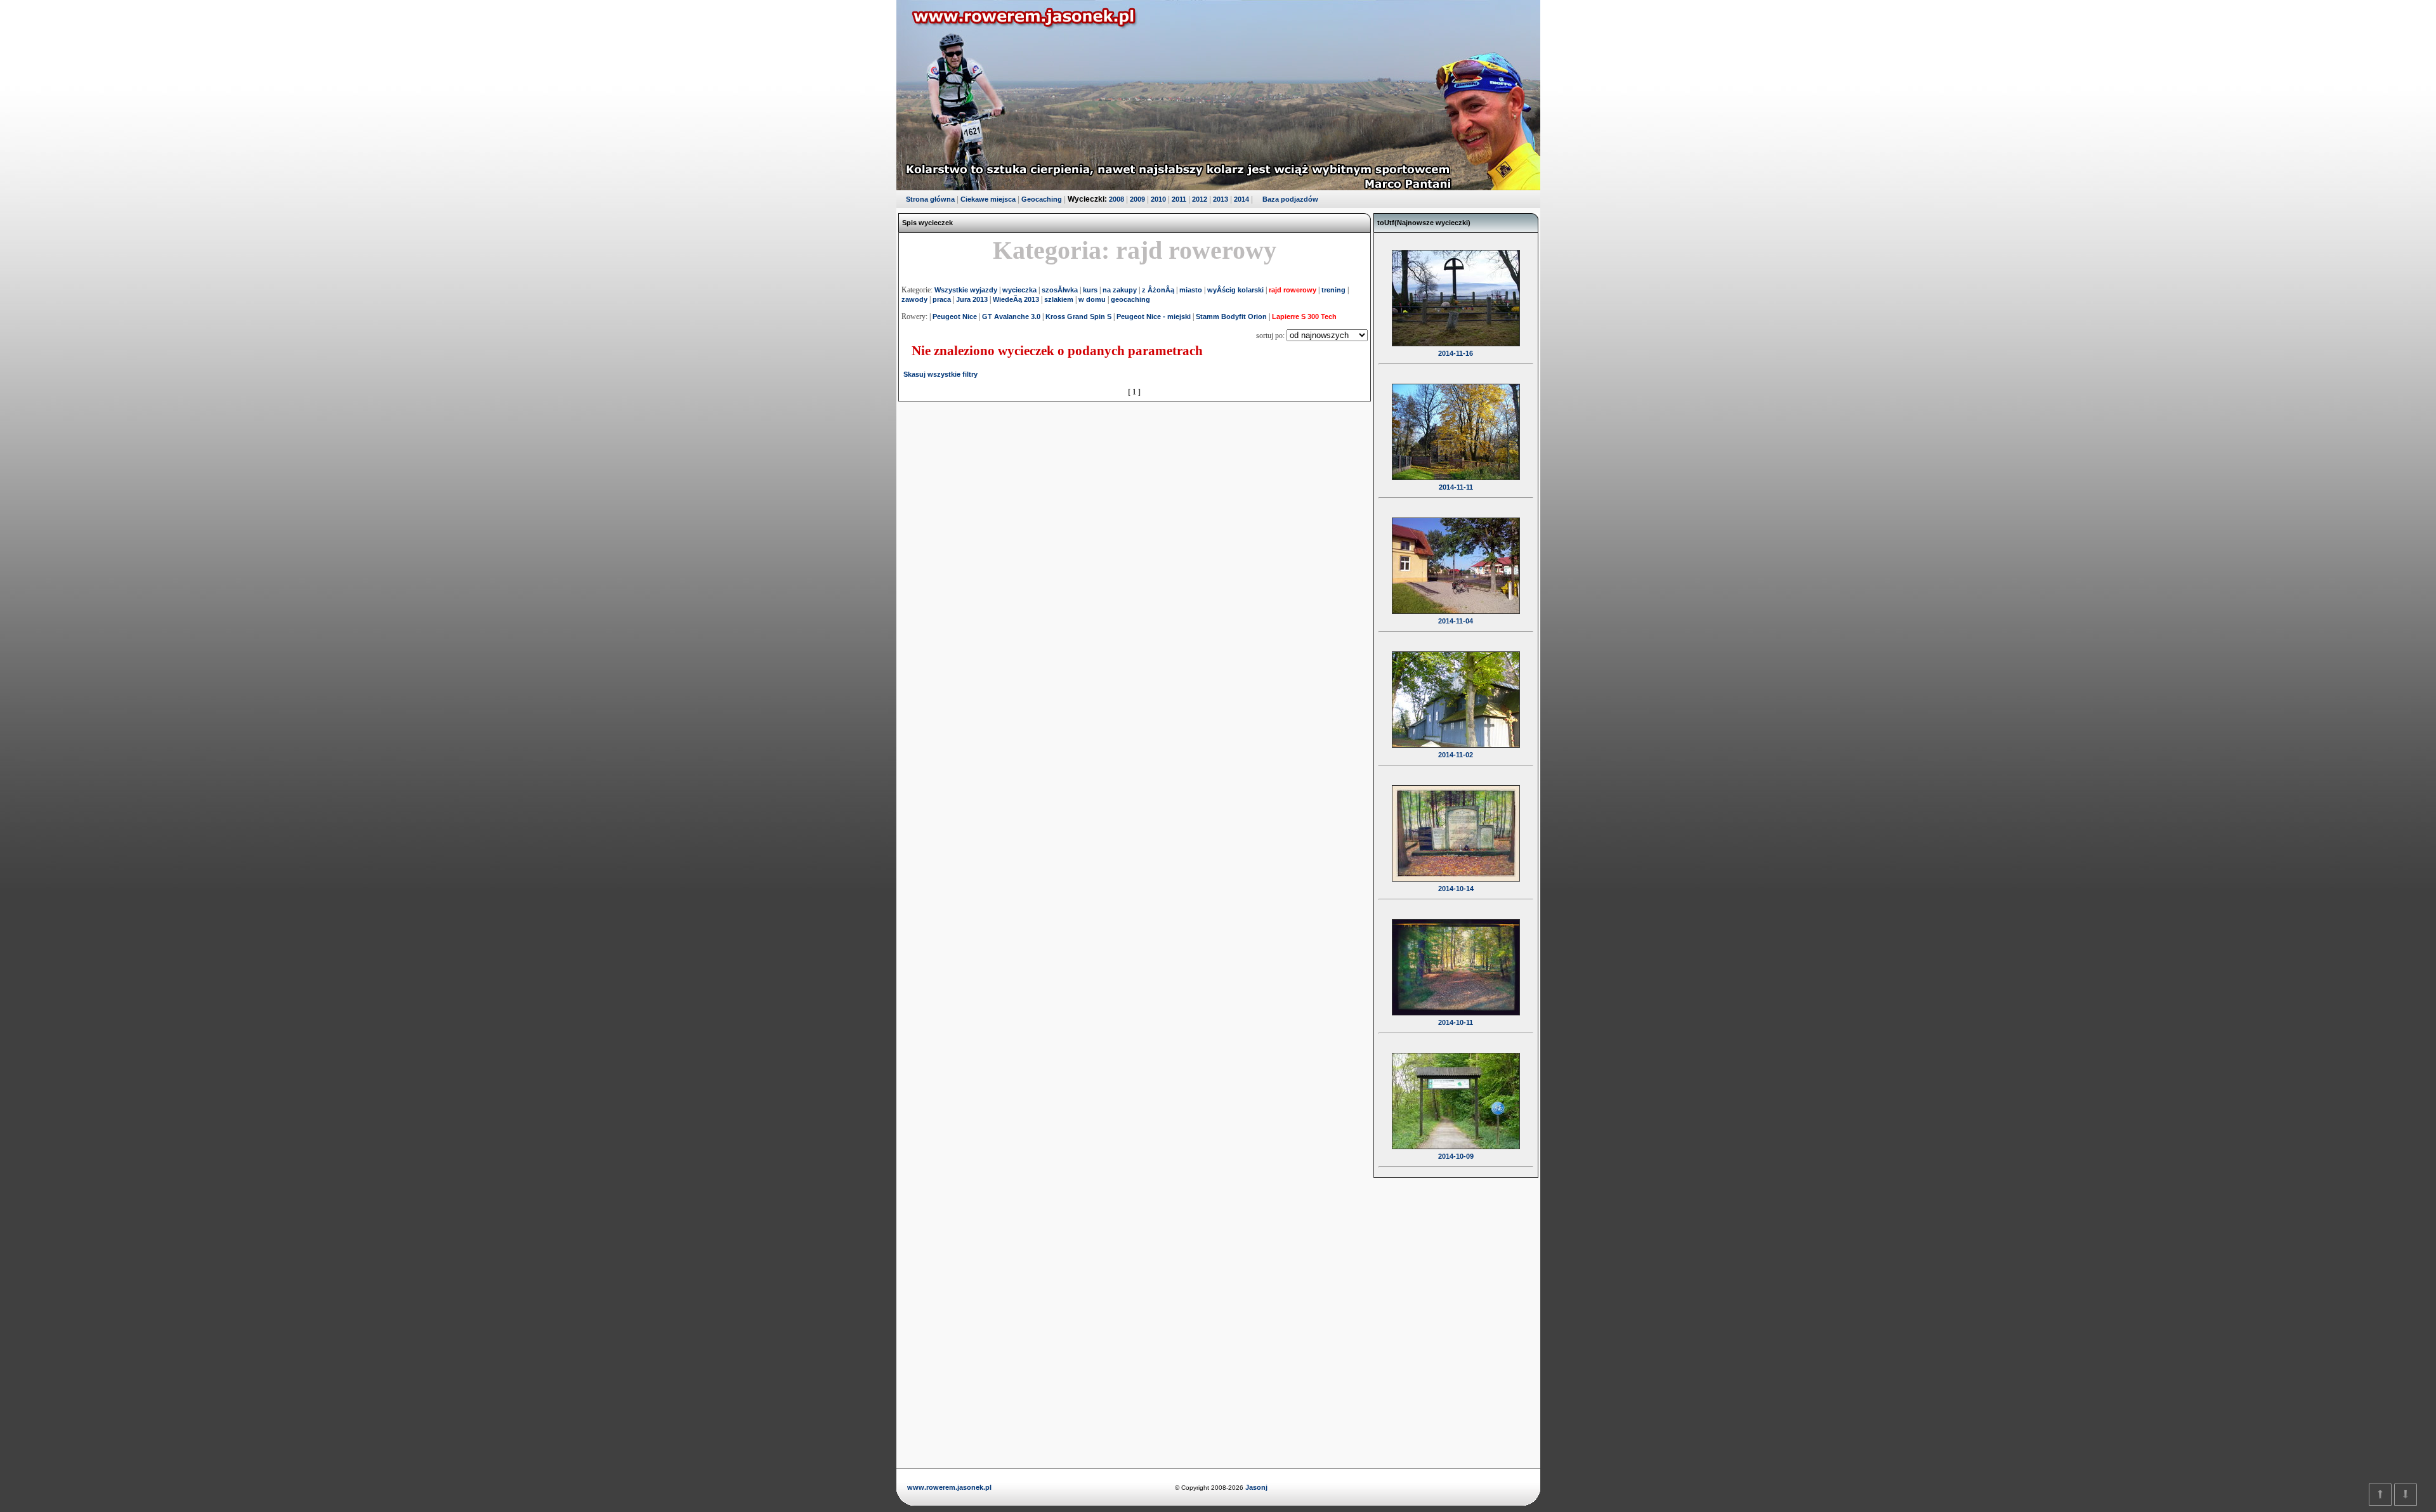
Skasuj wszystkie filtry (940, 374)
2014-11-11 (1456, 487)
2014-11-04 (1456, 621)
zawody (914, 299)
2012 (1200, 199)
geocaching (1130, 299)
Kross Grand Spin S (1078, 316)
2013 (1221, 199)
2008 (1116, 199)
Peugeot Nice (955, 316)
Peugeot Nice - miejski (1154, 316)
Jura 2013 (972, 299)
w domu (1092, 299)
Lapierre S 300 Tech (1304, 316)
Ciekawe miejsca (988, 199)
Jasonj (1255, 1487)
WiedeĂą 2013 (1016, 299)
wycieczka (1019, 290)
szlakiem (1059, 299)
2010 (1158, 199)
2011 (1179, 199)
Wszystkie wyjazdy (966, 290)
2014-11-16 (1456, 353)
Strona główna (930, 199)
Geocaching (1042, 199)
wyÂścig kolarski (1235, 290)
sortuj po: (1271, 336)
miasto (1191, 290)
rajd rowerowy (1293, 290)
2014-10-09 (1456, 1156)
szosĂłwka (1060, 290)
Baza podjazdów (1290, 199)
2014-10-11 (1456, 1022)
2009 (1137, 199)
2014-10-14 (1456, 889)
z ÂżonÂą (1158, 290)
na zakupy (1120, 290)
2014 (1241, 199)
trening (1333, 290)
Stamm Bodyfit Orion (1231, 316)
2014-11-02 (1456, 755)
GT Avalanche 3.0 (1011, 316)
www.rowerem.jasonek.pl (949, 1487)
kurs (1090, 290)
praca (942, 299)
